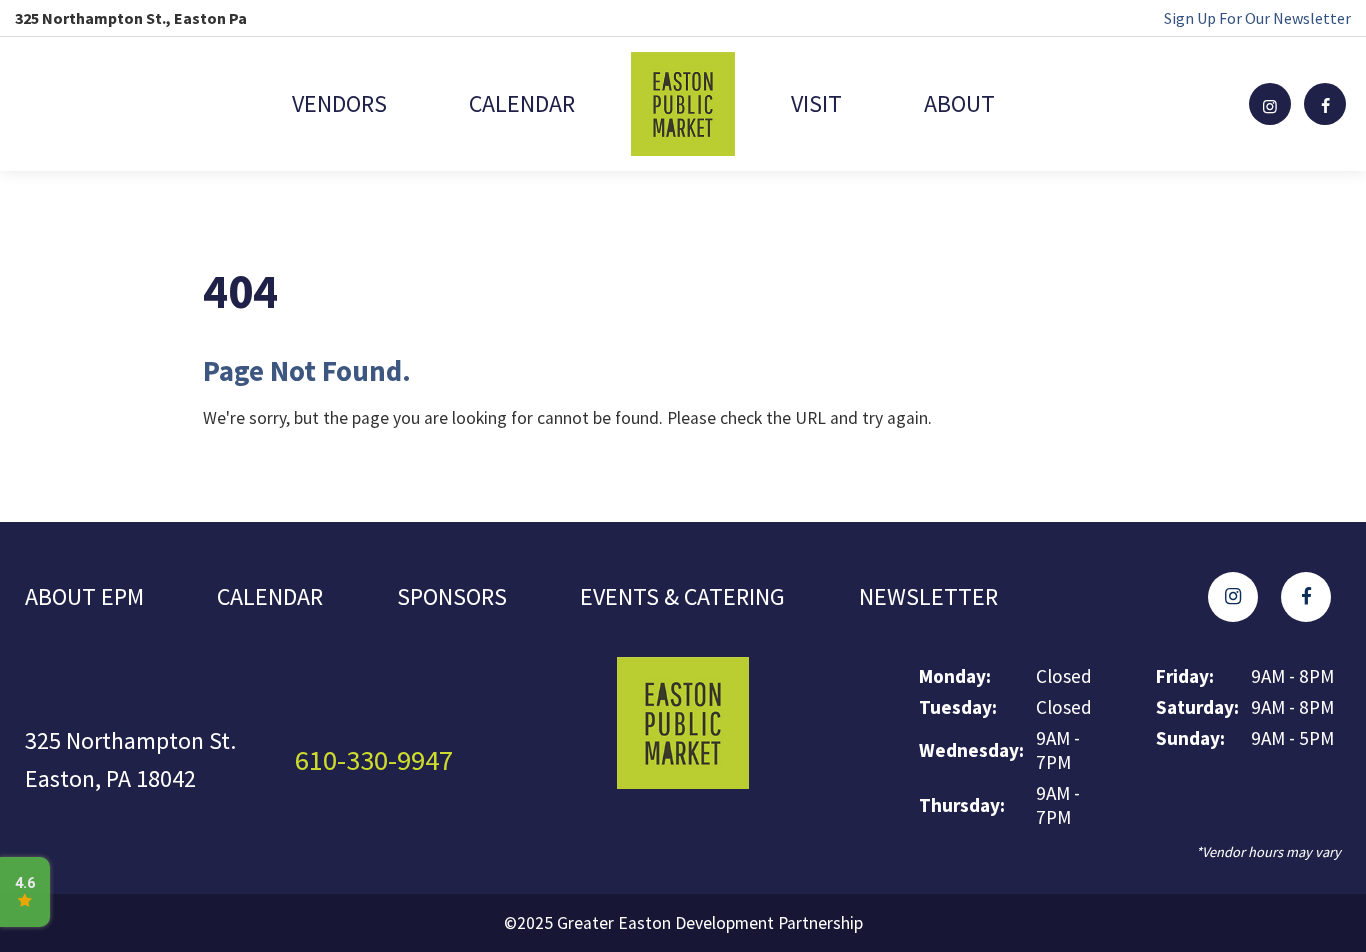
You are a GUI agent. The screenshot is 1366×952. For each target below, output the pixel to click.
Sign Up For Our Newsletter (1257, 18)
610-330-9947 (374, 760)
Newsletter (928, 596)
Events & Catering (682, 596)
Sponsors (452, 596)
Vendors (339, 103)
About (959, 103)
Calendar (522, 103)
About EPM (84, 596)
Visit (816, 103)
